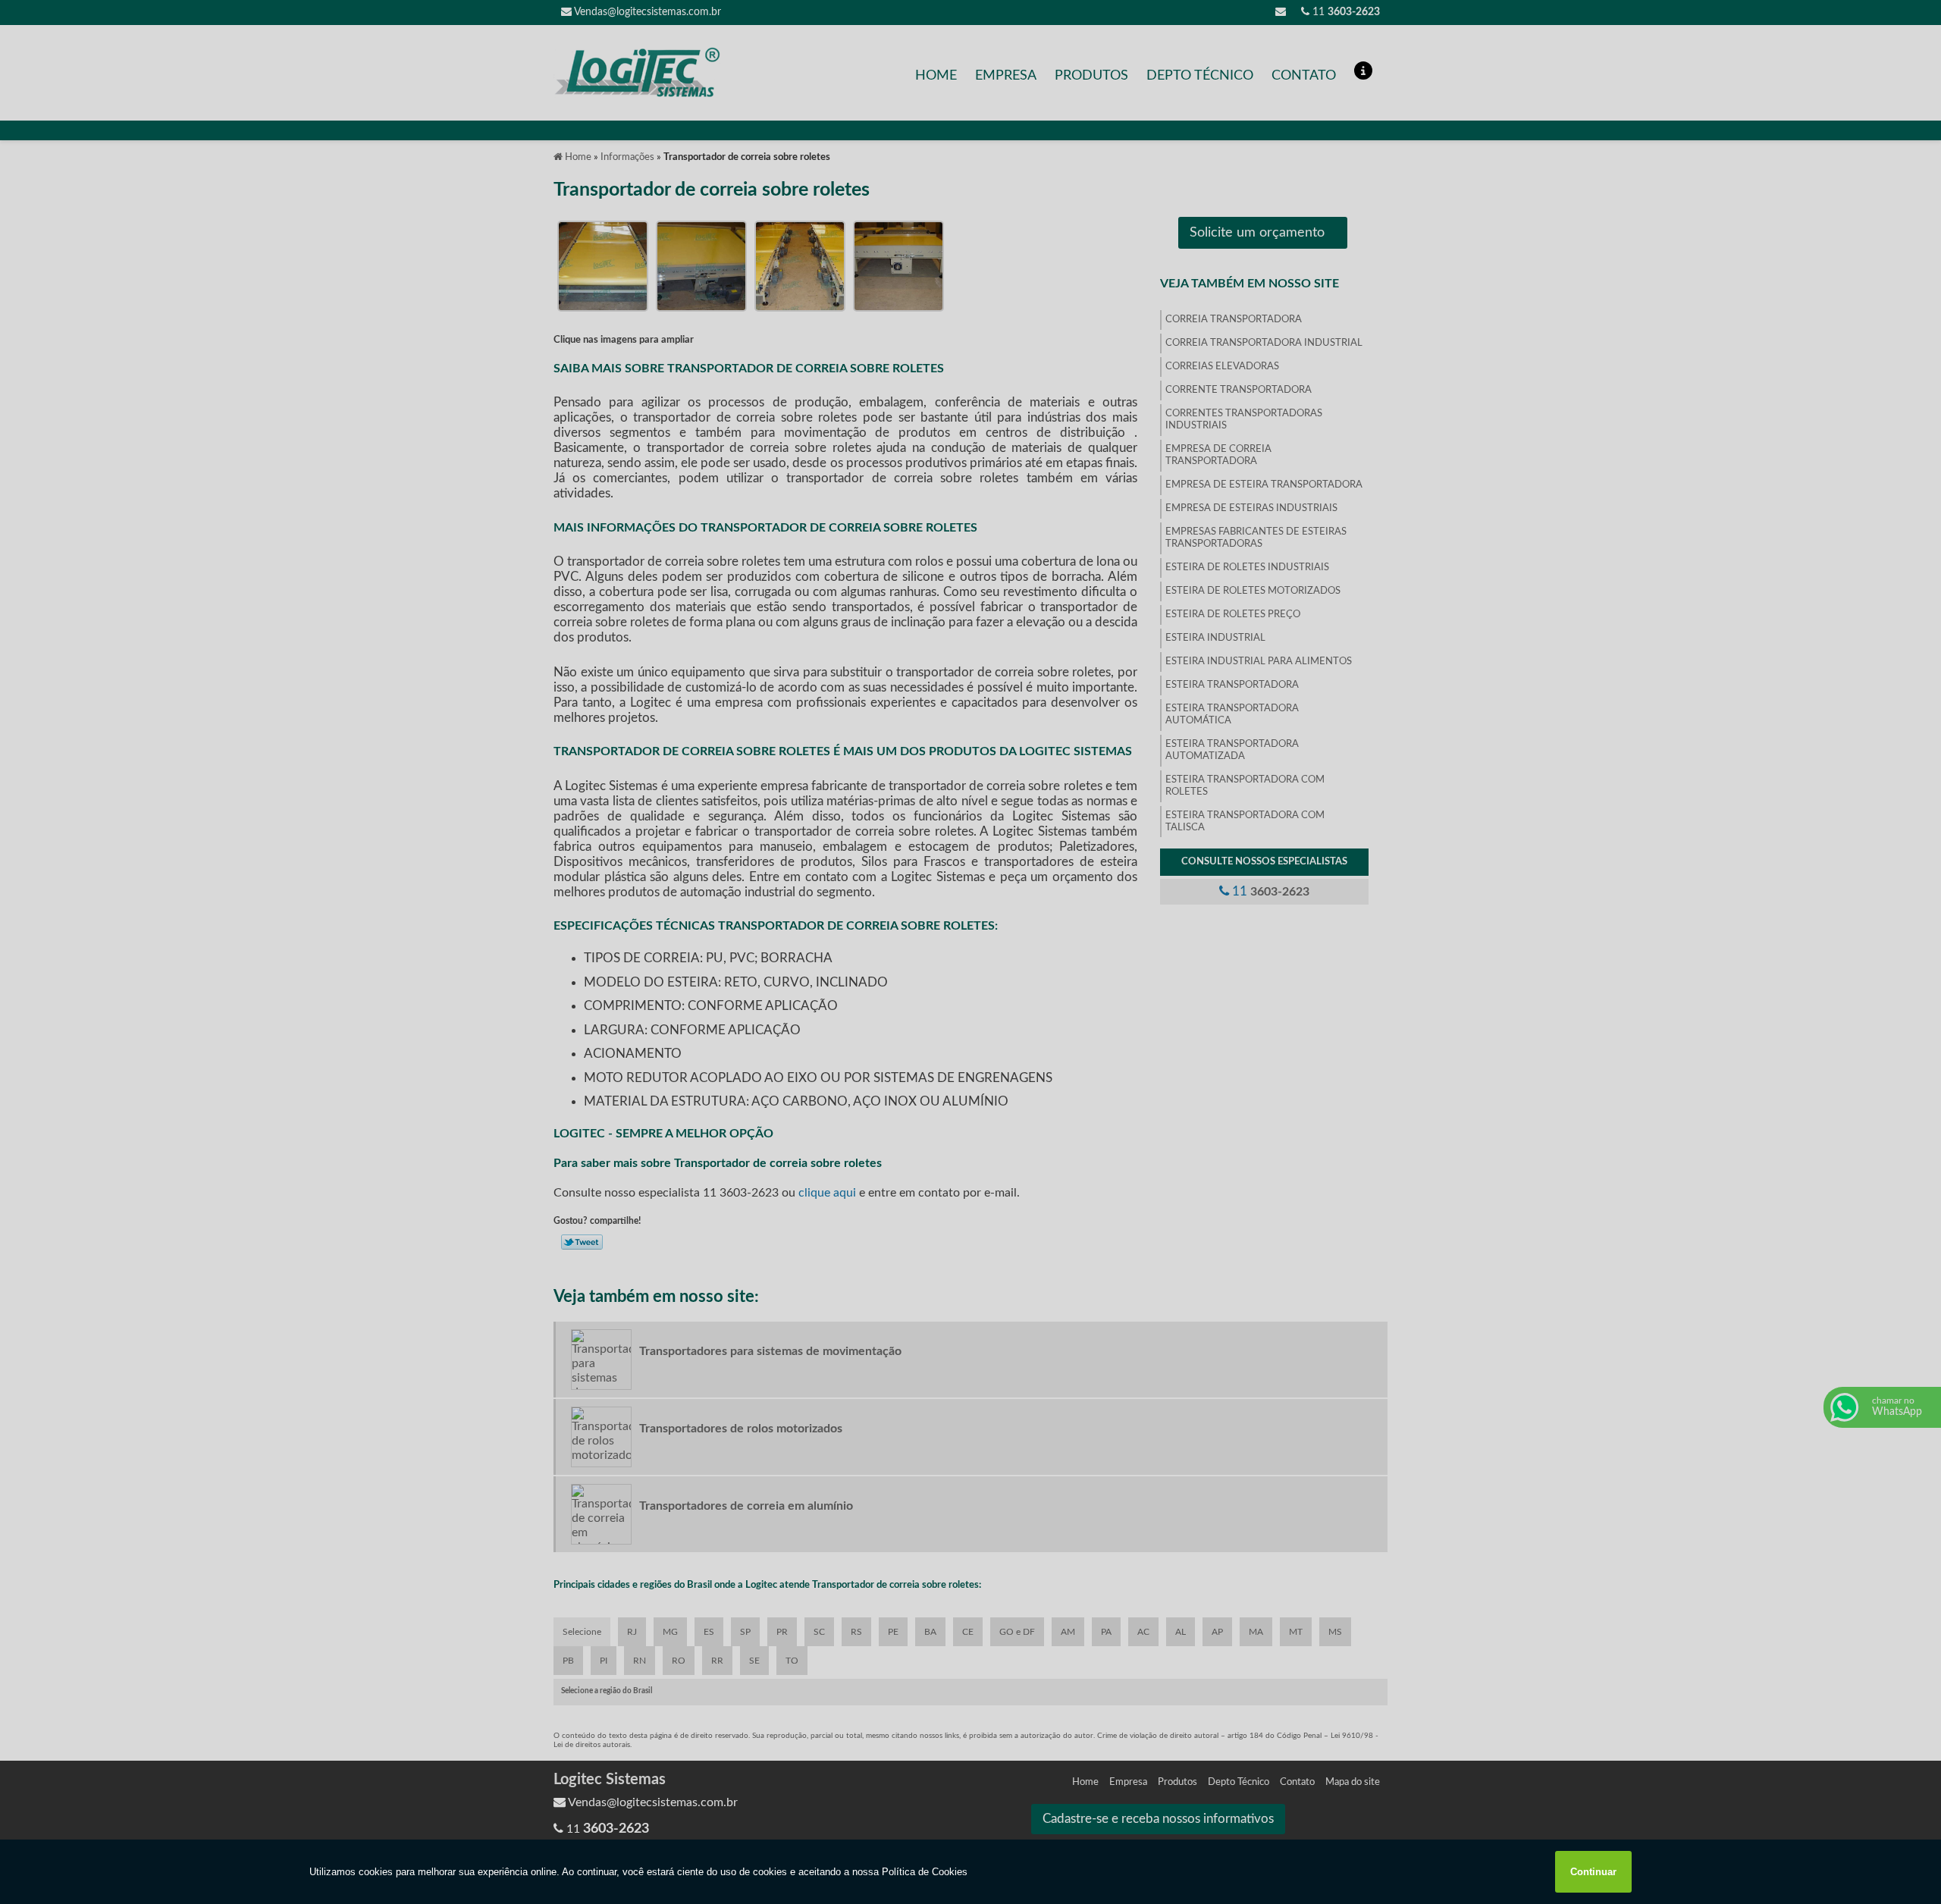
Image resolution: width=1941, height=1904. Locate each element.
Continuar (1593, 1872)
